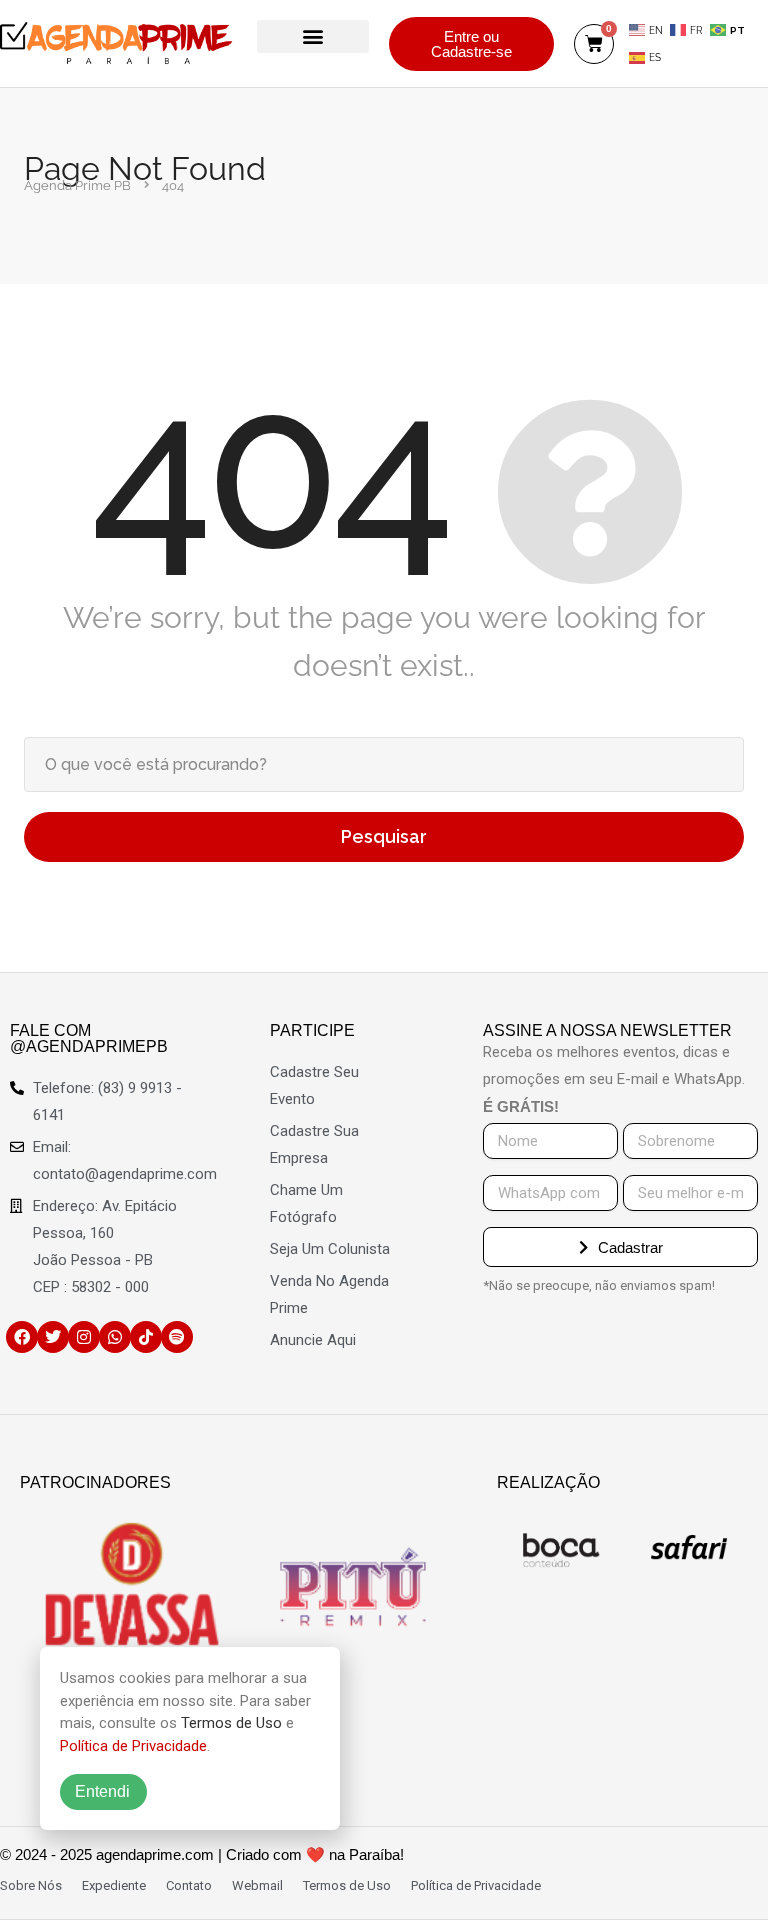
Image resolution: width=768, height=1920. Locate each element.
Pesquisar (384, 836)
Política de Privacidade (133, 1746)
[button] (313, 36)
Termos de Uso (231, 1723)
